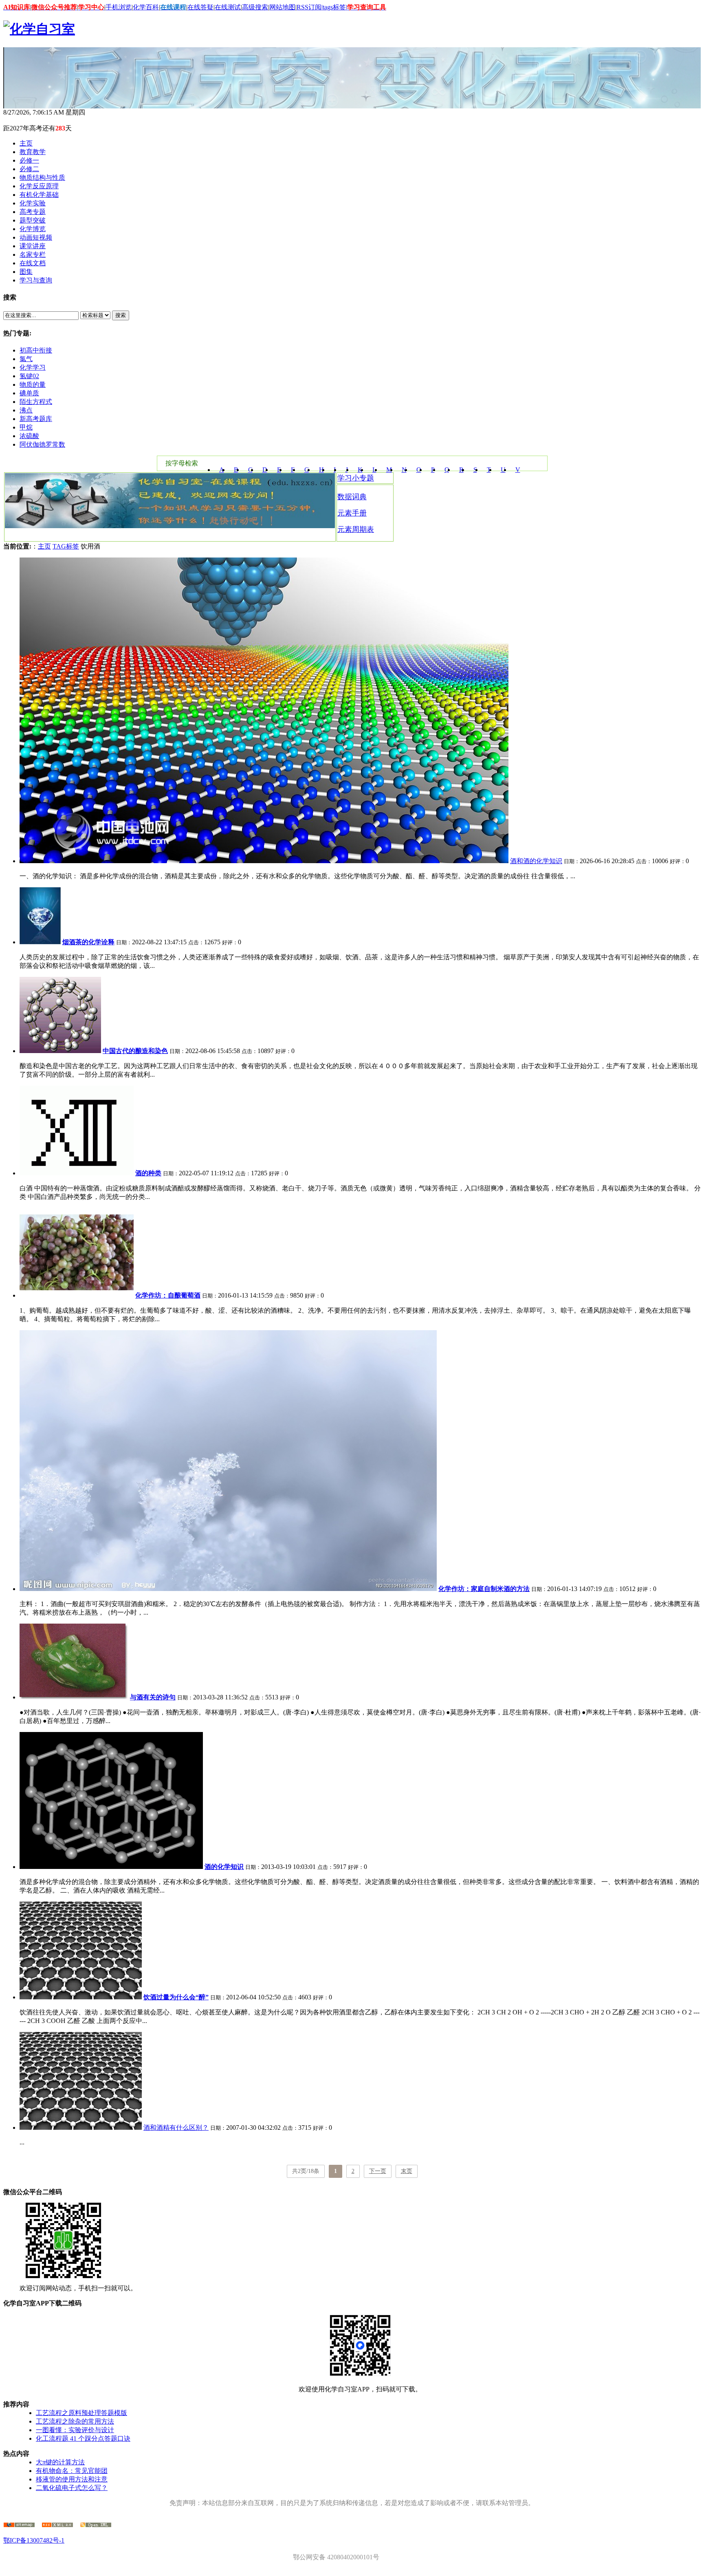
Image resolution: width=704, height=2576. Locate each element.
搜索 (121, 315)
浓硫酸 (29, 436)
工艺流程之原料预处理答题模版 (81, 2413)
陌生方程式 (36, 402)
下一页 (378, 2171)
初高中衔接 (36, 350)
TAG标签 (66, 546)
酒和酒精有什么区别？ (176, 2128)
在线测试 (228, 7)
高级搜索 (255, 7)
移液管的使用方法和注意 (72, 2479)
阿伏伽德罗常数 (42, 444)
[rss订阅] (57, 2525)
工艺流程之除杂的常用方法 (75, 2421)
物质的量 (33, 385)
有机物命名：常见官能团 (72, 2471)
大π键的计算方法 (60, 2462)
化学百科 (146, 7)
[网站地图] (19, 2525)
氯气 (26, 359)
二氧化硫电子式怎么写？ (72, 2488)
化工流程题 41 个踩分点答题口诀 (83, 2438)
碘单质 (29, 393)
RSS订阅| (310, 7)
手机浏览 (119, 7)
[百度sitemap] (96, 2525)
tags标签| (335, 7)
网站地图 (282, 7)
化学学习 (33, 367)
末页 (407, 2171)
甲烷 (26, 427)
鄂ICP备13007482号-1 (34, 2540)
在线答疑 (200, 7)
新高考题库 (36, 419)
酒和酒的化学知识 (536, 861)
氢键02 (29, 376)
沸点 (26, 410)
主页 (44, 546)
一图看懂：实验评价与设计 (75, 2430)
